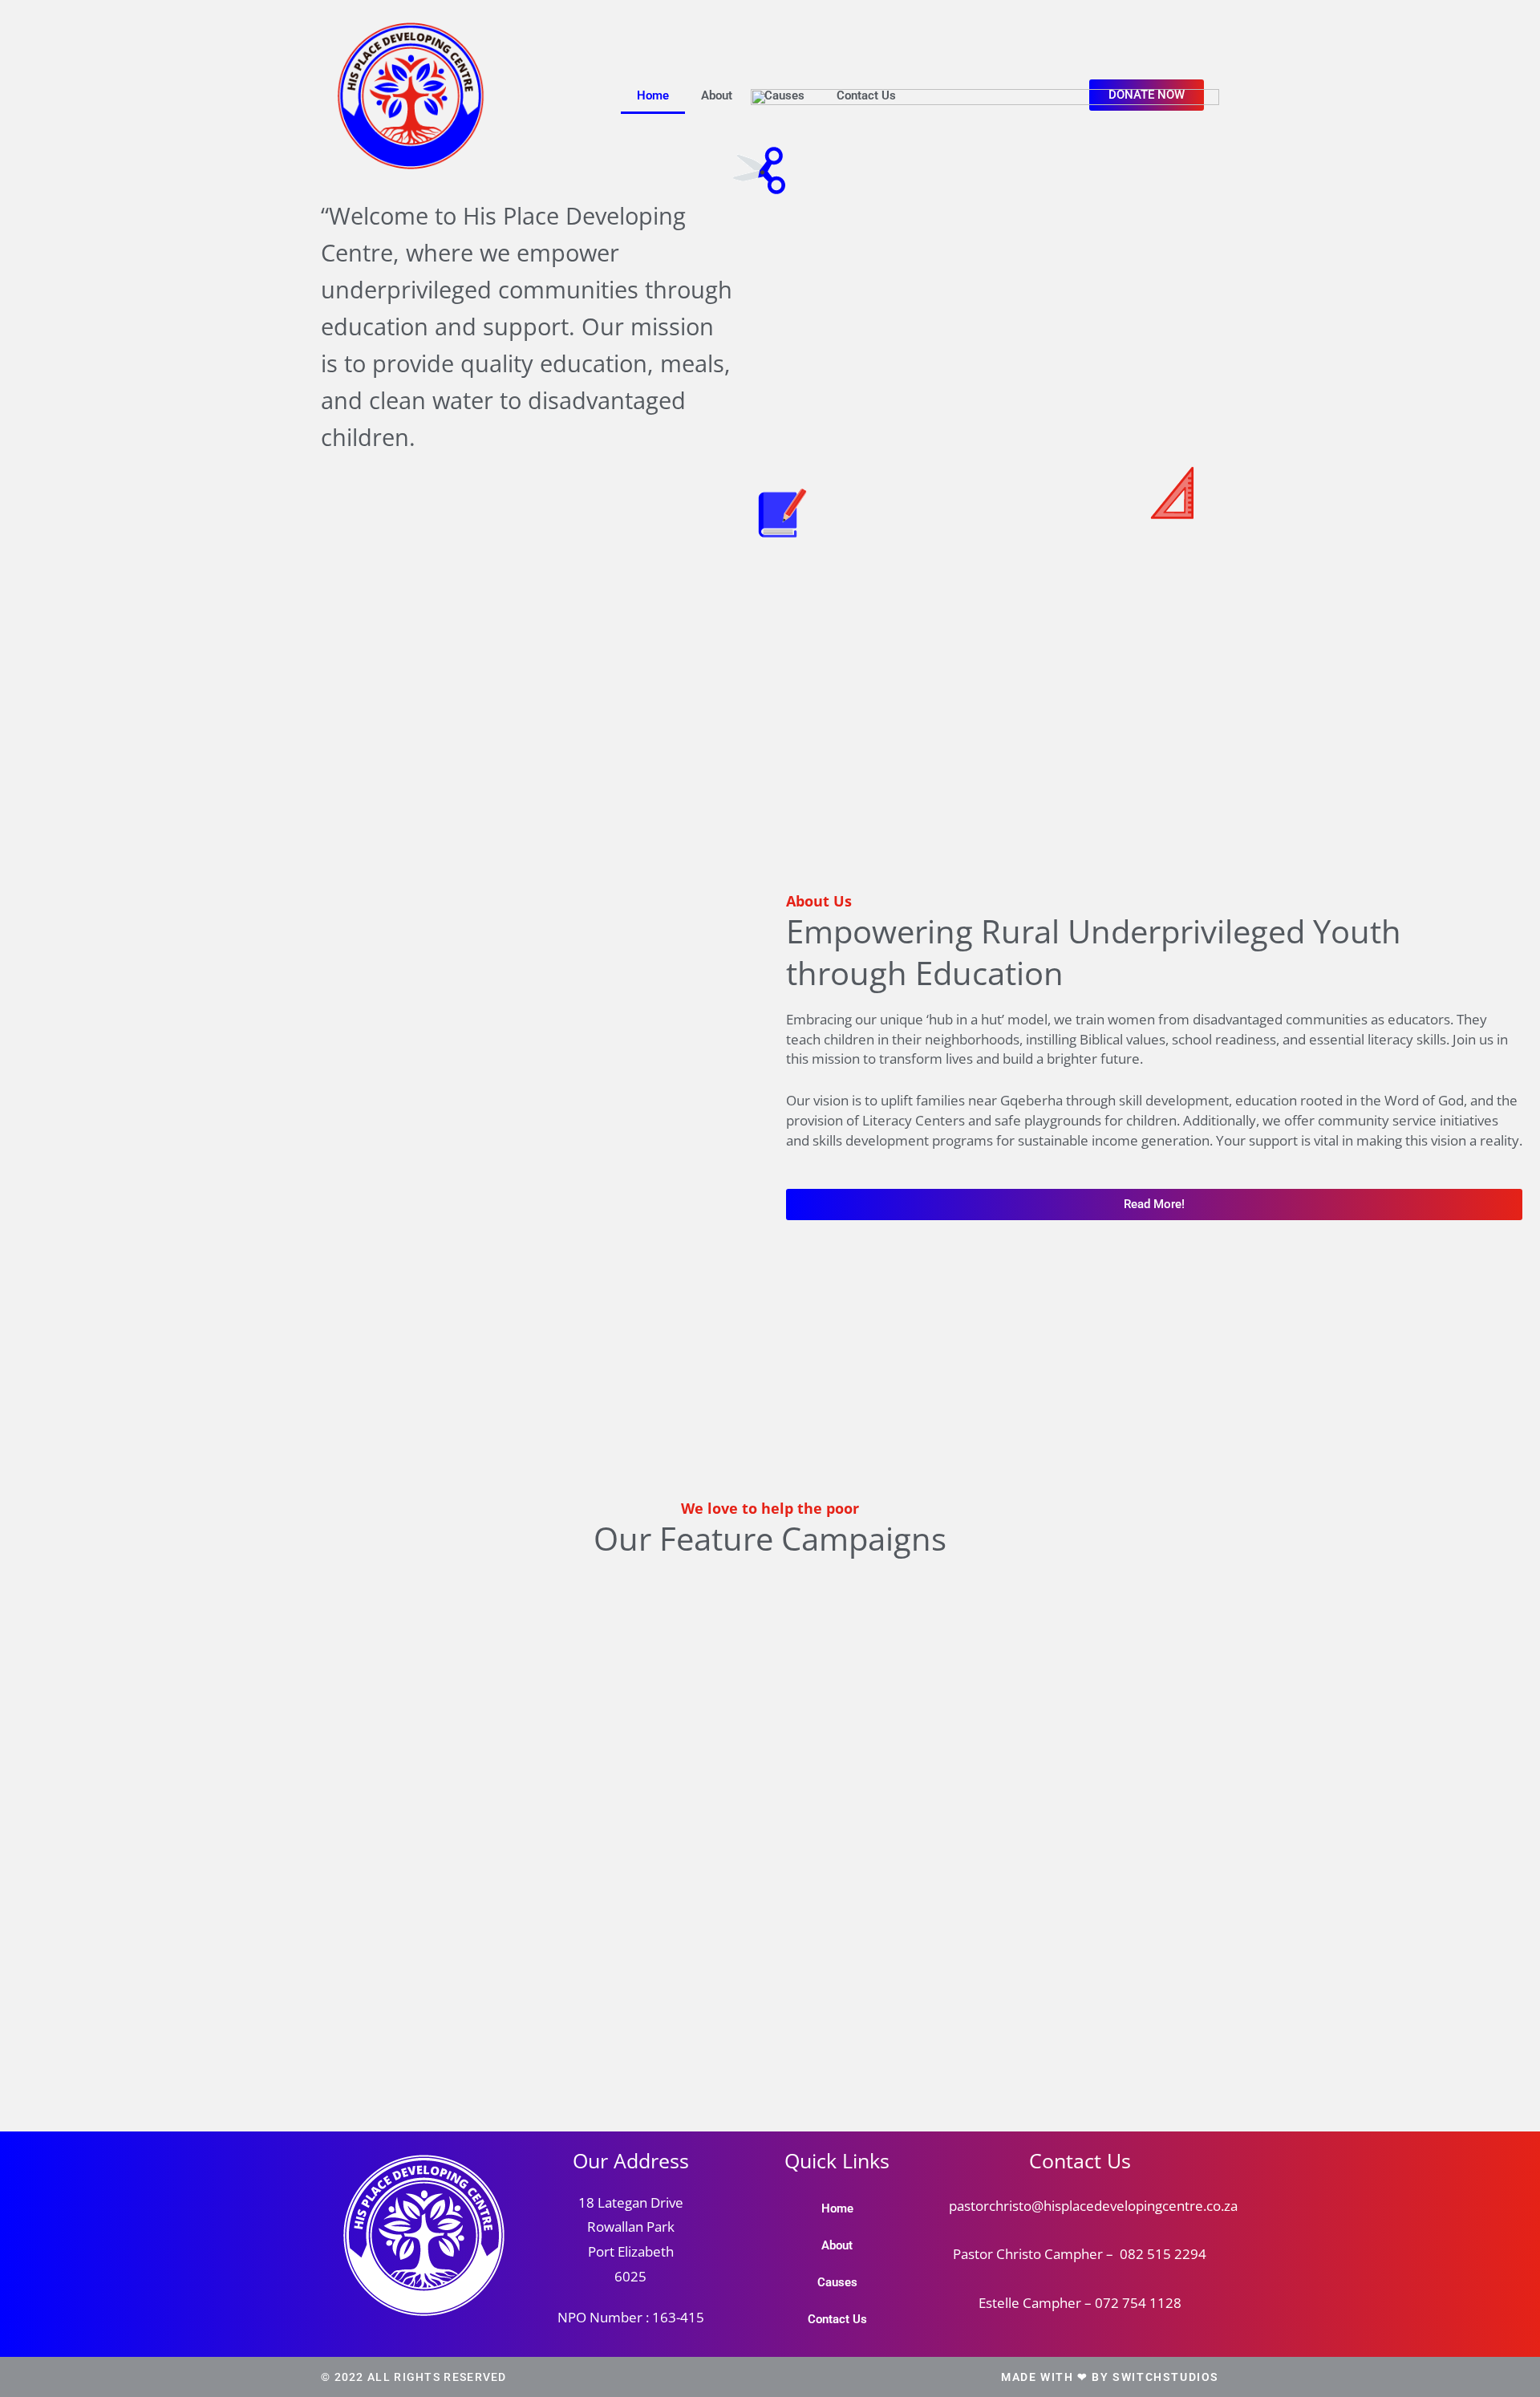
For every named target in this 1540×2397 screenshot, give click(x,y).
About (717, 95)
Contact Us (866, 95)
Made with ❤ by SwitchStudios (1110, 2377)
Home (653, 95)
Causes (784, 95)
